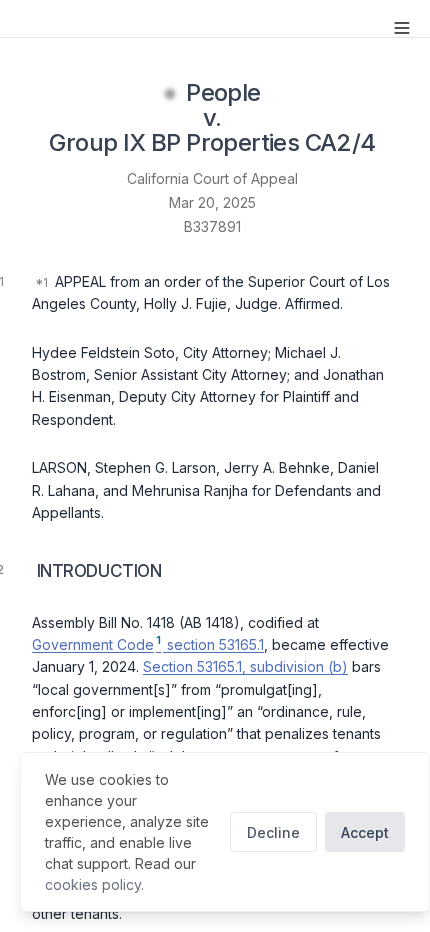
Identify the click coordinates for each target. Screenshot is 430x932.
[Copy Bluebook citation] (398, 145)
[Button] (402, 28)
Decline (273, 832)
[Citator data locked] (170, 94)
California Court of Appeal (212, 178)
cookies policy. (94, 884)
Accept (365, 832)
